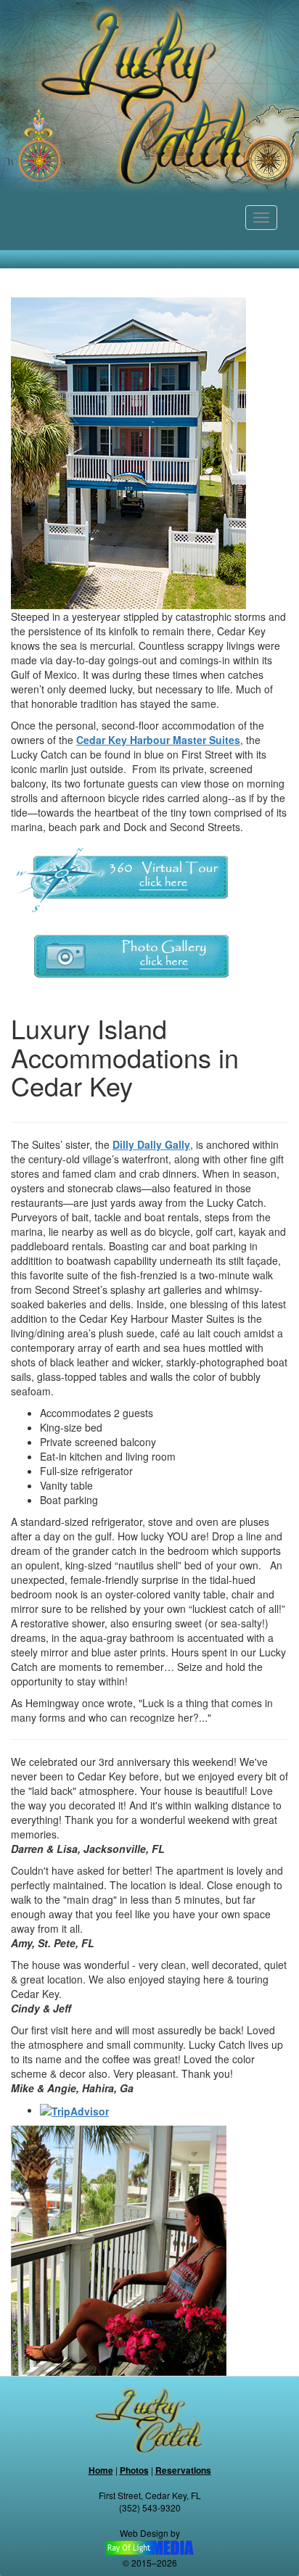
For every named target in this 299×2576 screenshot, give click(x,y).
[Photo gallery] (122, 958)
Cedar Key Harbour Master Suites (158, 740)
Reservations (183, 2470)
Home (101, 2470)
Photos (134, 2470)
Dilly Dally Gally (151, 1144)
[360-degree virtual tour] (122, 879)
